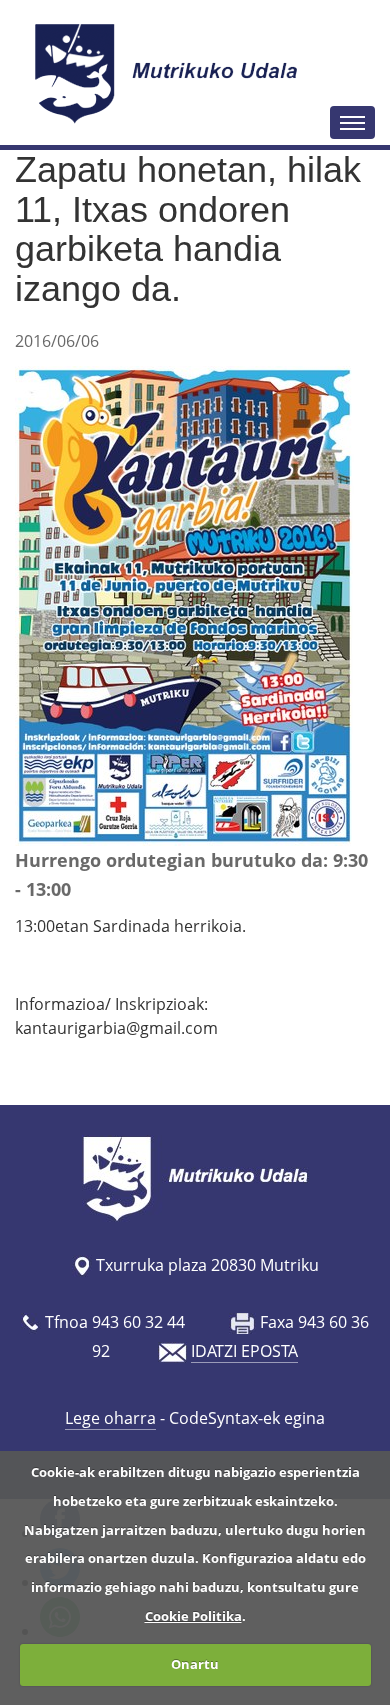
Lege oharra (110, 1418)
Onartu (195, 1664)
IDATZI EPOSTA (244, 1351)
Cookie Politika (193, 1616)
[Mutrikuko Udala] (169, 73)
